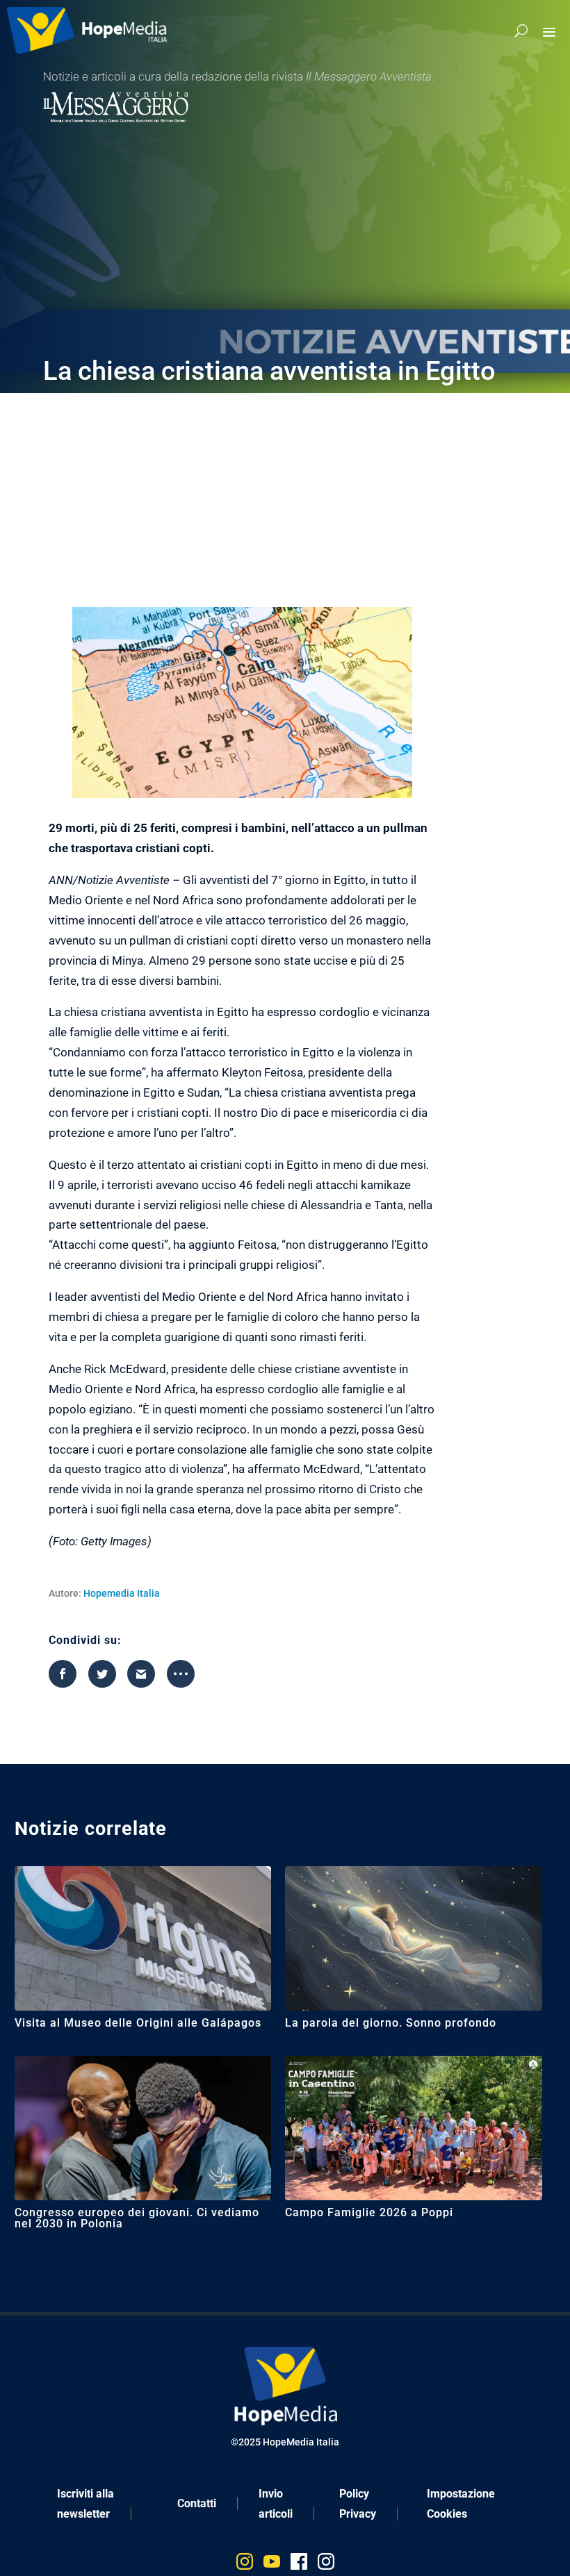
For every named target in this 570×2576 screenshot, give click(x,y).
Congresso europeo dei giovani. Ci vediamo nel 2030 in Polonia (137, 2218)
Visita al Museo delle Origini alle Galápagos (138, 2023)
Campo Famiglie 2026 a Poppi (369, 2212)
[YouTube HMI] (272, 2565)
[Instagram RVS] (326, 2565)
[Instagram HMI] (245, 2565)
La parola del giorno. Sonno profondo (391, 2023)
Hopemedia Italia (122, 1593)
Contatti (197, 2503)
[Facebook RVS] (299, 2565)
